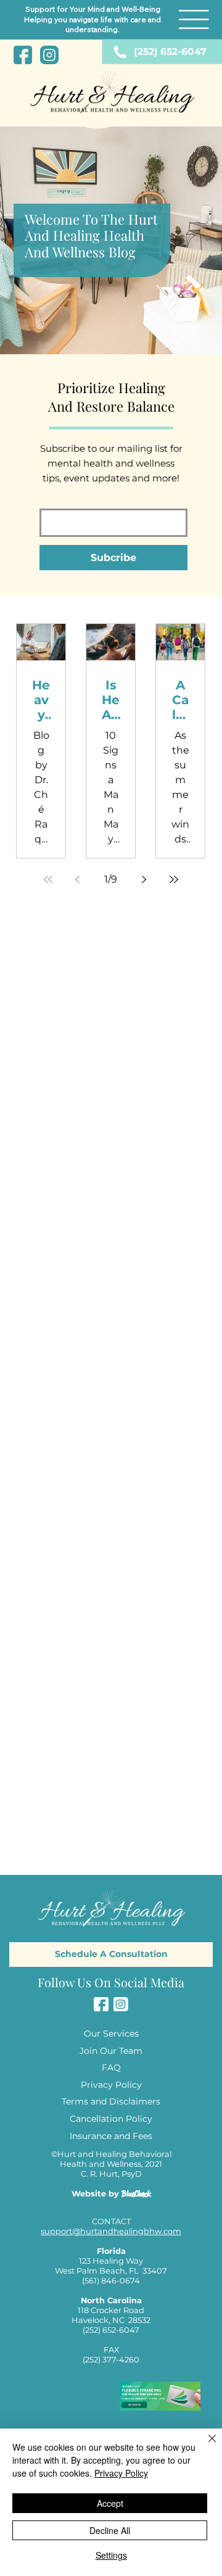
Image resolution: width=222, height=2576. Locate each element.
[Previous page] (78, 879)
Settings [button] (111, 2555)
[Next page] (144, 879)
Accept (110, 2503)
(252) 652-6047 (170, 52)
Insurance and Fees (111, 2136)
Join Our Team (111, 2051)
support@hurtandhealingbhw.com (111, 2231)
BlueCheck (136, 2194)
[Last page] (174, 879)
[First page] (48, 879)
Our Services (111, 2034)
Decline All (110, 2530)
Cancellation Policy (111, 2119)
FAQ (111, 2067)
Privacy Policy (111, 2085)
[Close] (205, 2446)
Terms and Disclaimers (111, 2101)
